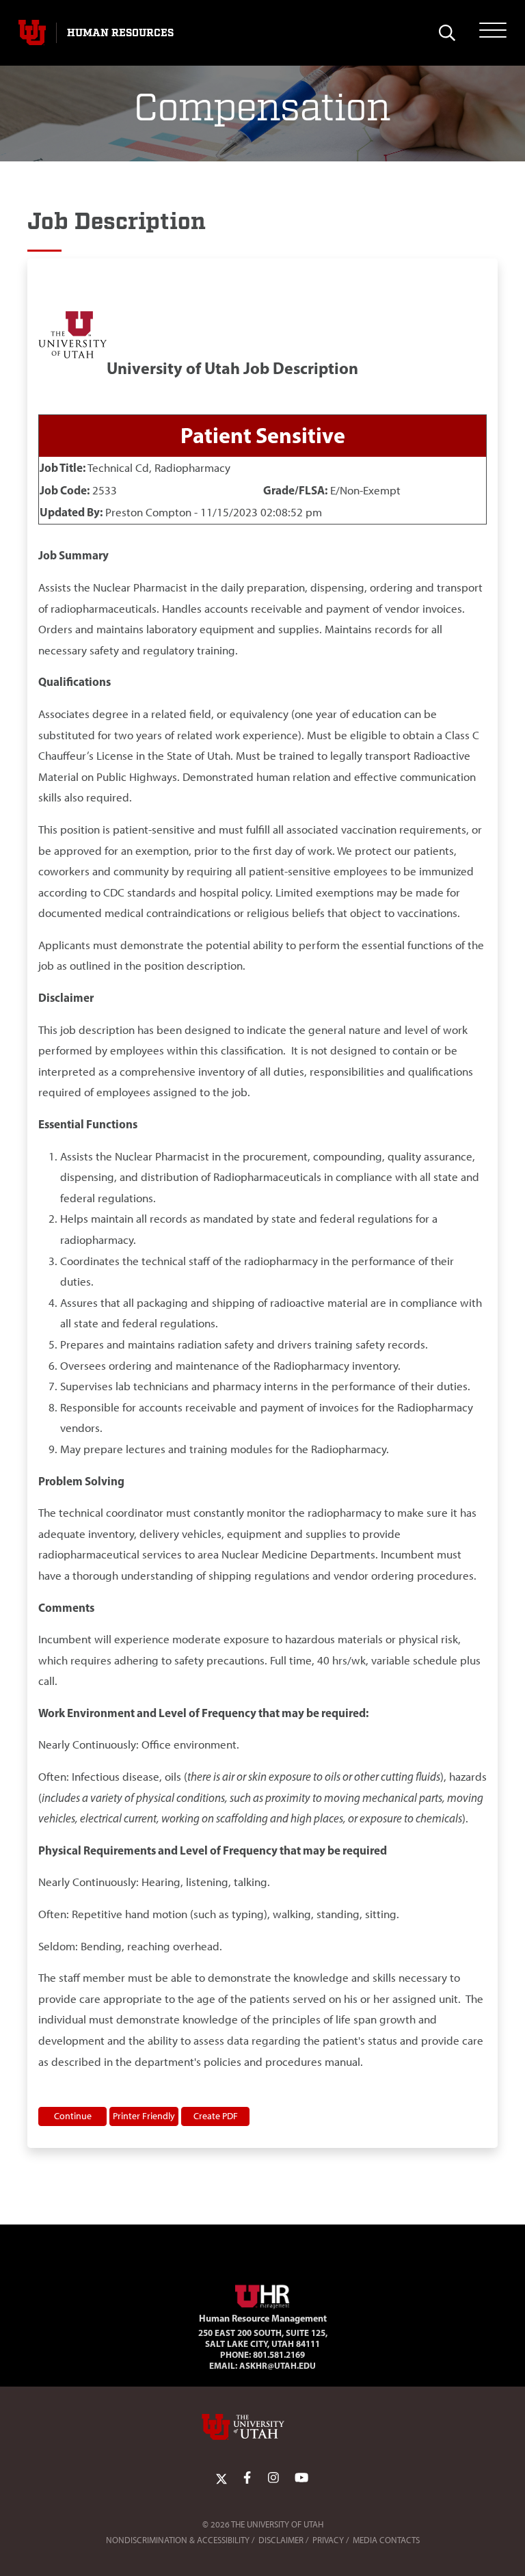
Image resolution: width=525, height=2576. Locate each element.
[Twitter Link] (221, 2478)
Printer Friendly (144, 2116)
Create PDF (216, 2116)
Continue (73, 2116)
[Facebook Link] (247, 2478)
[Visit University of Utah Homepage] (32, 33)
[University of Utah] (262, 2427)
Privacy (328, 2540)
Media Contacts (386, 2540)
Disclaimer (281, 2540)
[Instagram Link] (273, 2478)
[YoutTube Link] (301, 2478)
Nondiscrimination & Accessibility (178, 2540)
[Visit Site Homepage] (262, 2294)
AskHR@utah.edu (278, 2365)
